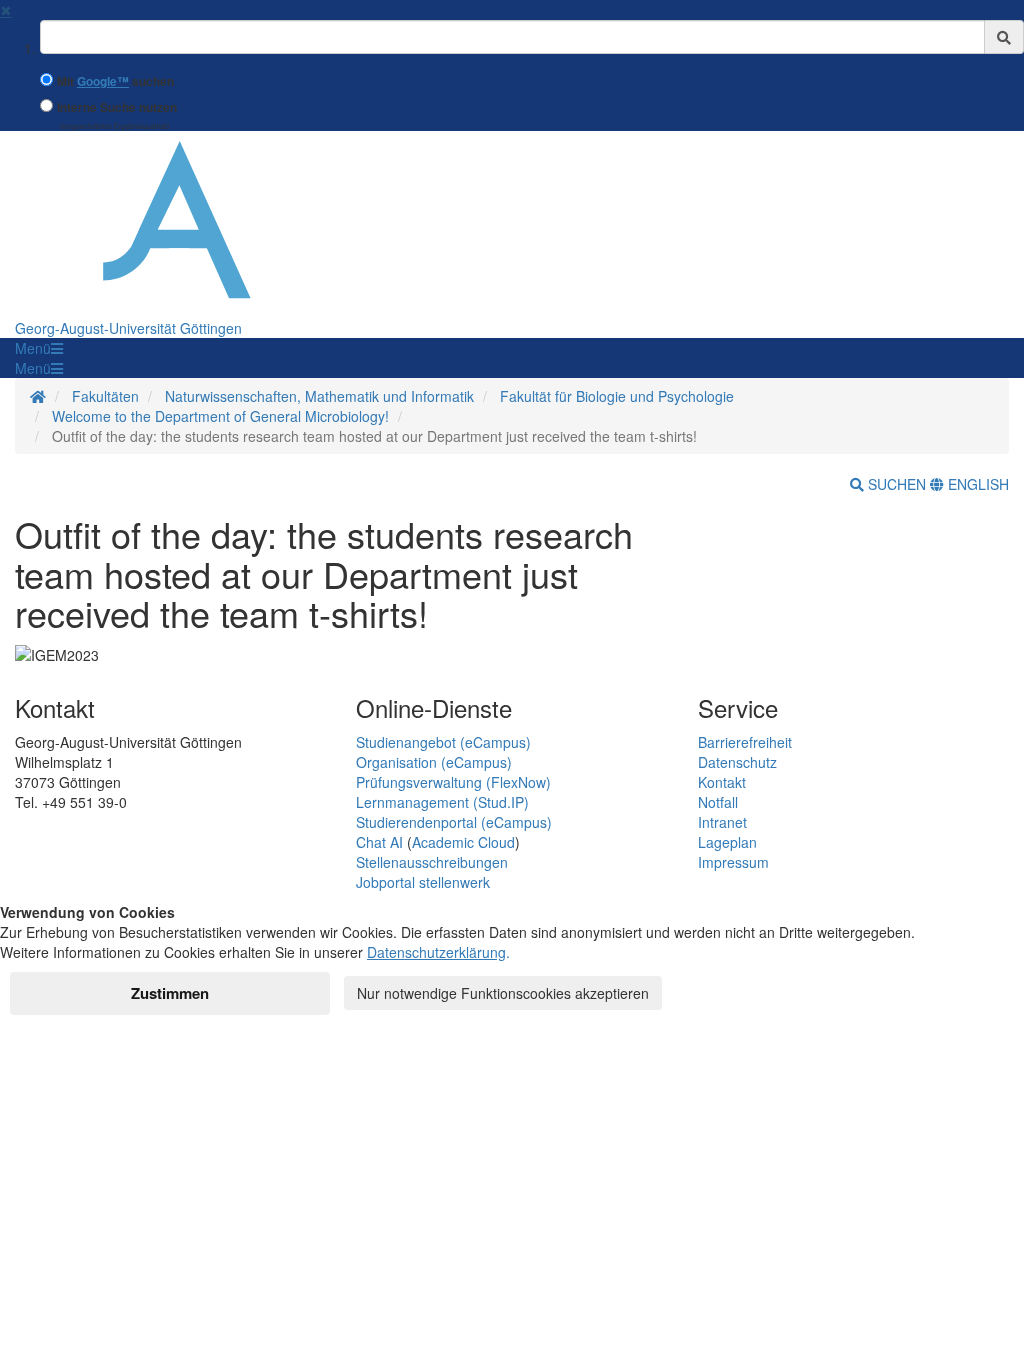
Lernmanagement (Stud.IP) (442, 802)
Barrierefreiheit (745, 742)
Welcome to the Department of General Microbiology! (220, 416)
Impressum (733, 862)
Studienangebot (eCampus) (443, 742)
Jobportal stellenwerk (423, 882)
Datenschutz (737, 762)
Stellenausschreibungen (432, 862)
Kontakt (722, 782)
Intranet (722, 822)
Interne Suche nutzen (117, 107)
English (976, 484)
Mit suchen (115, 81)
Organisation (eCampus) (434, 762)
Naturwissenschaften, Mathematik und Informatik (319, 396)
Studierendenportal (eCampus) (454, 822)
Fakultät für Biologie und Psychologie (617, 396)
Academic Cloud (463, 842)
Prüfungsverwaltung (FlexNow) (453, 782)
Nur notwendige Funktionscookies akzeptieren (503, 993)
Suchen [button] (897, 484)
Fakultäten (105, 396)
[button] (39, 348)
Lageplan (727, 842)
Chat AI (379, 842)
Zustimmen (170, 993)
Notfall (718, 802)
